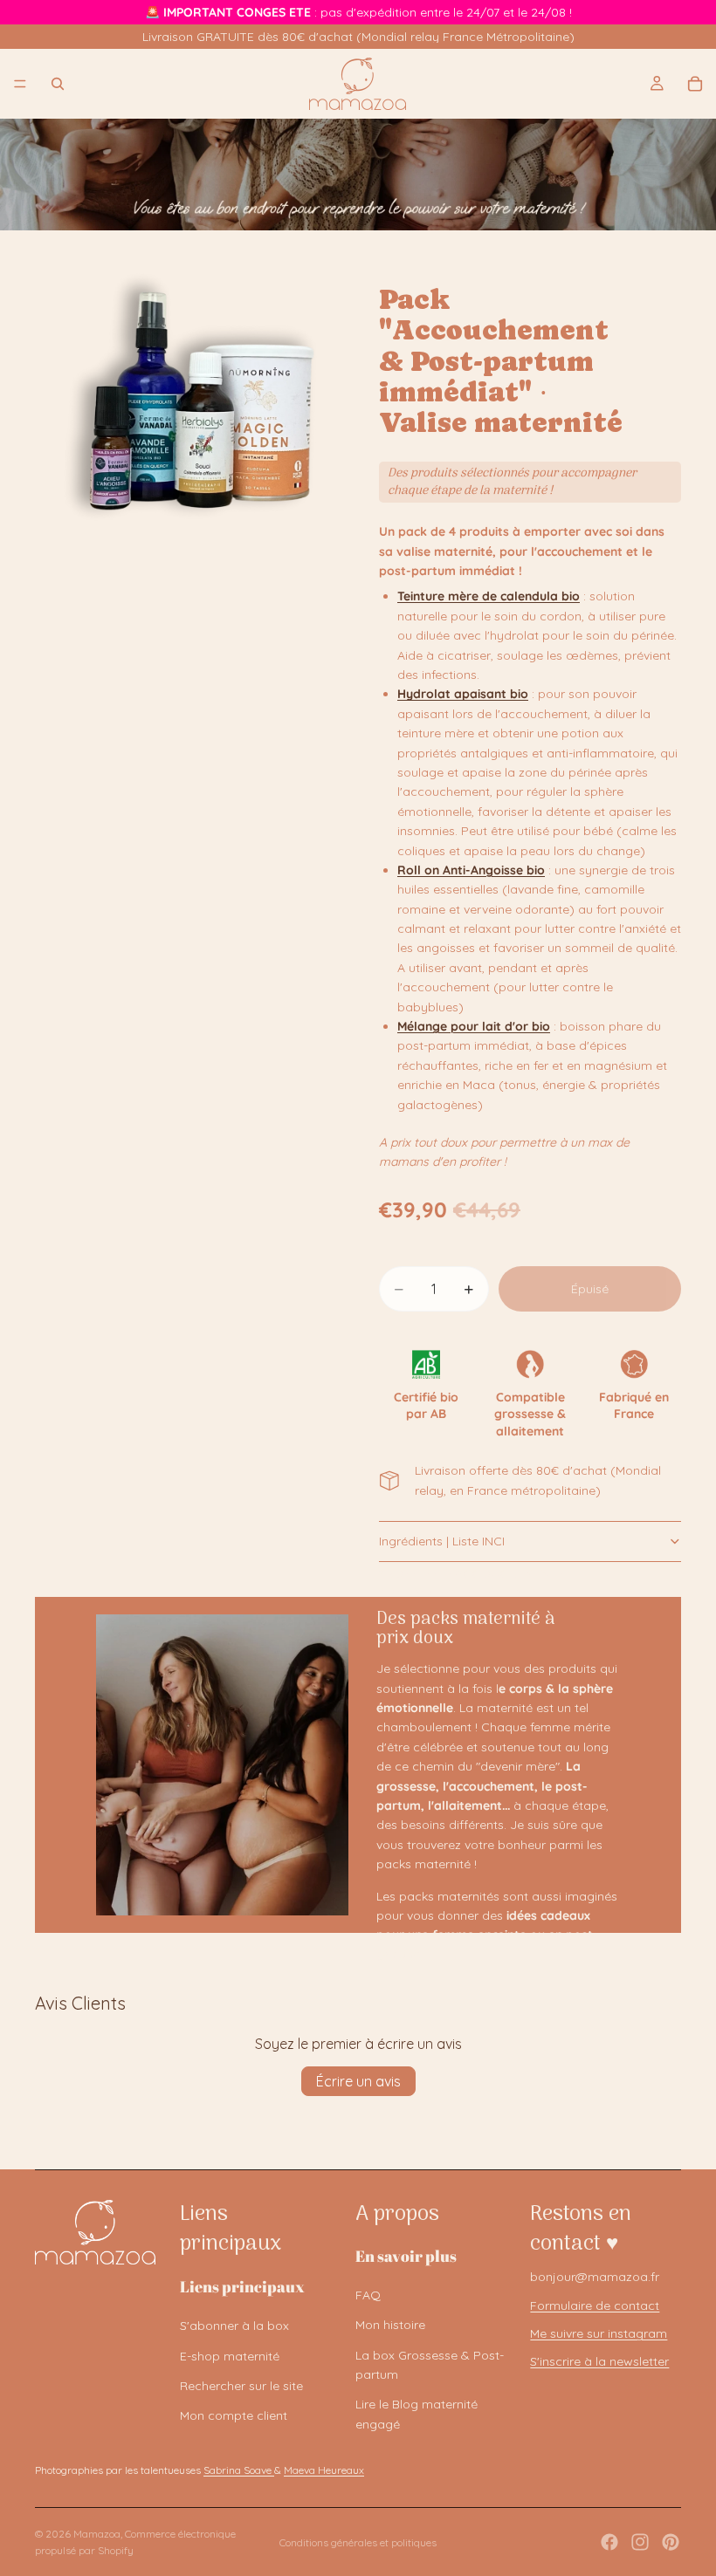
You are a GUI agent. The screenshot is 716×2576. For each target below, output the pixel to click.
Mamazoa (97, 2534)
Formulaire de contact (595, 2305)
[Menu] (20, 84)
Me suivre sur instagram (599, 2333)
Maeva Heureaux (324, 2470)
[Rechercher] (58, 84)
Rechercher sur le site (241, 2386)
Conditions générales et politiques (358, 2542)
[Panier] (695, 84)
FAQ (368, 2295)
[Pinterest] (671, 2542)
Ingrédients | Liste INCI (442, 1541)
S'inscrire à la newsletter (599, 2361)
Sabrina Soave (239, 2470)
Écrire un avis (358, 2081)
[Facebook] (609, 2542)
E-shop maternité (230, 2356)
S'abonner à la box (234, 2326)
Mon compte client (234, 2415)
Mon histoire (390, 2325)
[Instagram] (640, 2542)
